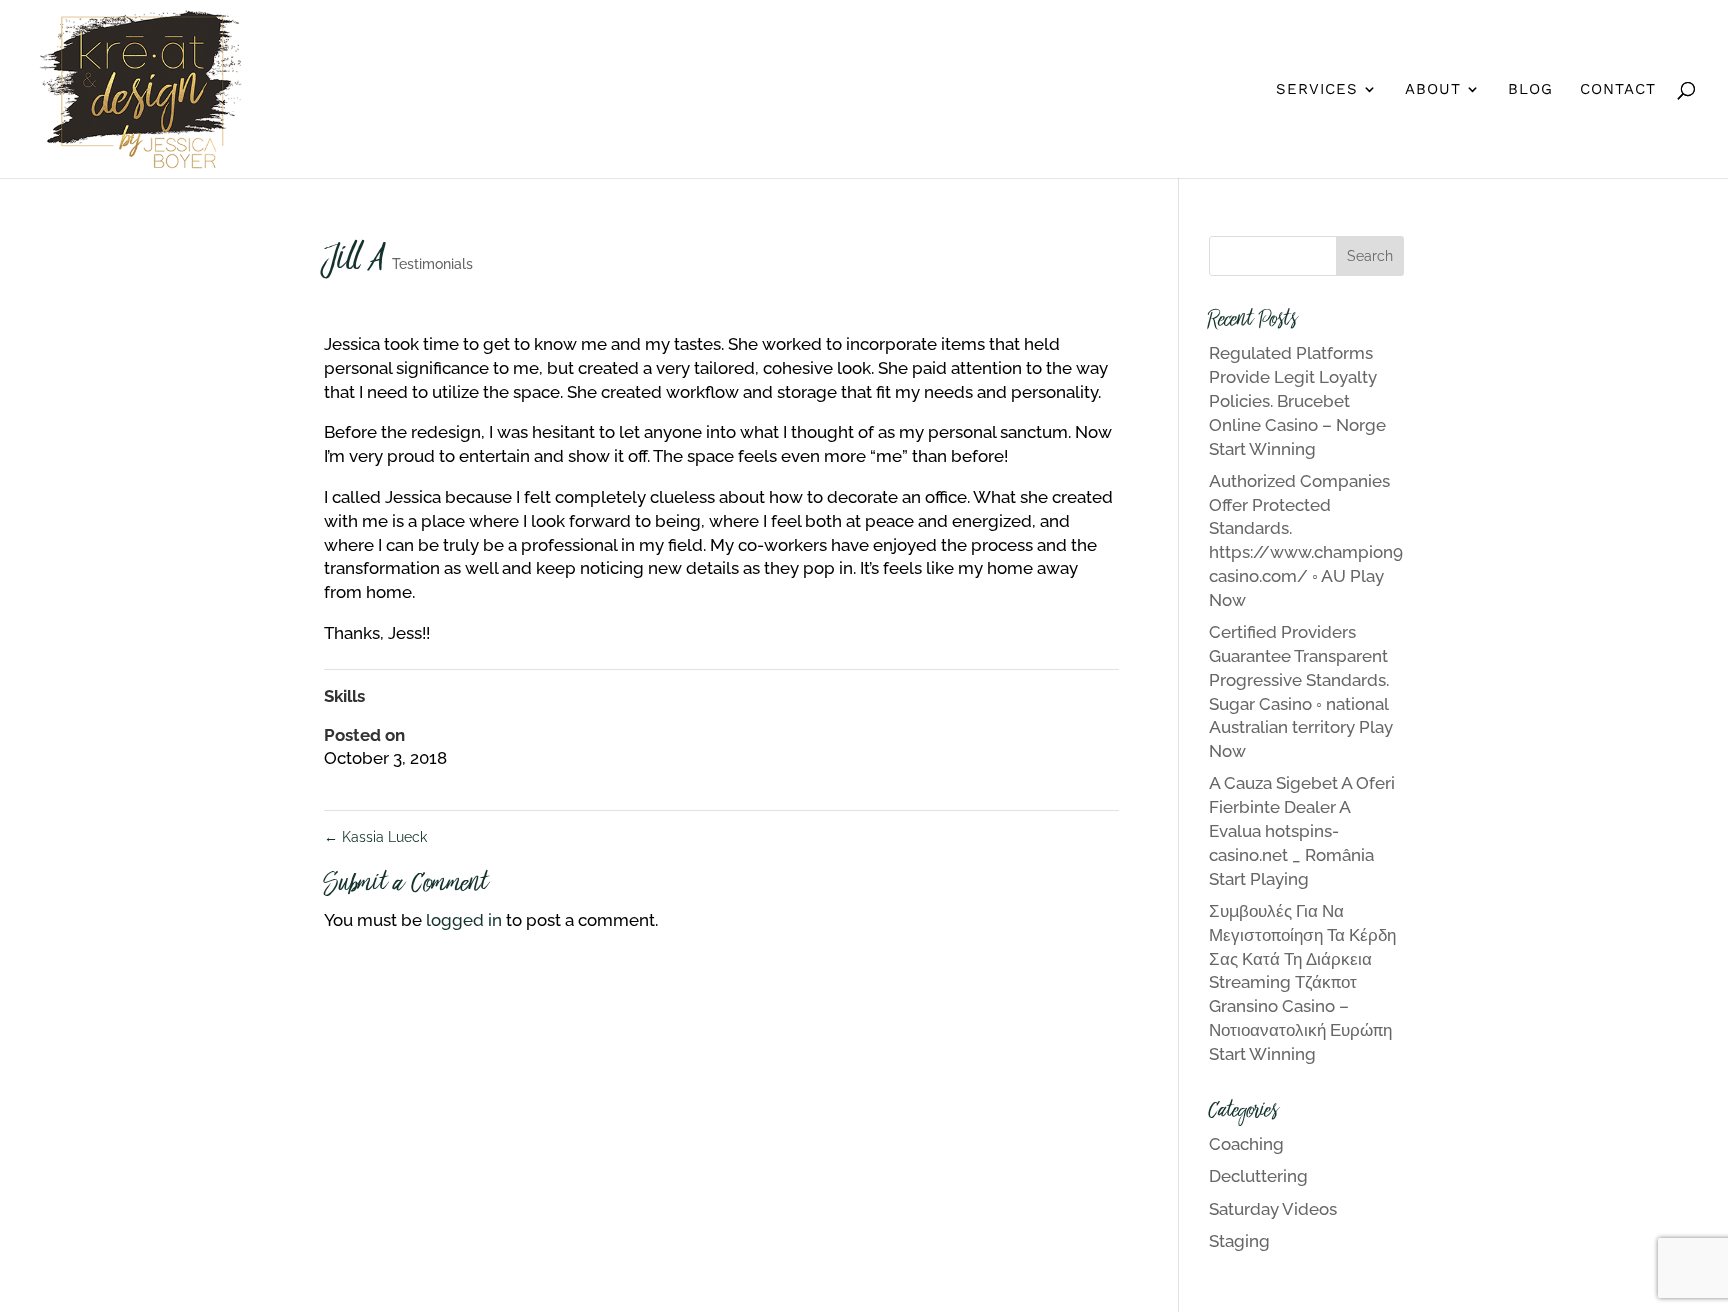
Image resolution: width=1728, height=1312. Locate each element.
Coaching (1246, 1144)
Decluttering (1258, 1176)
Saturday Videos (1273, 1209)
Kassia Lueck (375, 837)
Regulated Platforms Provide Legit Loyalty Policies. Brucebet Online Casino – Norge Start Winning (1297, 400)
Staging (1239, 1241)
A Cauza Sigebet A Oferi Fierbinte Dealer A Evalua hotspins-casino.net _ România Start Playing (1302, 830)
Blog (1530, 90)
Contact (1618, 90)
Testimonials (432, 264)
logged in (464, 920)
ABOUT (1433, 90)
